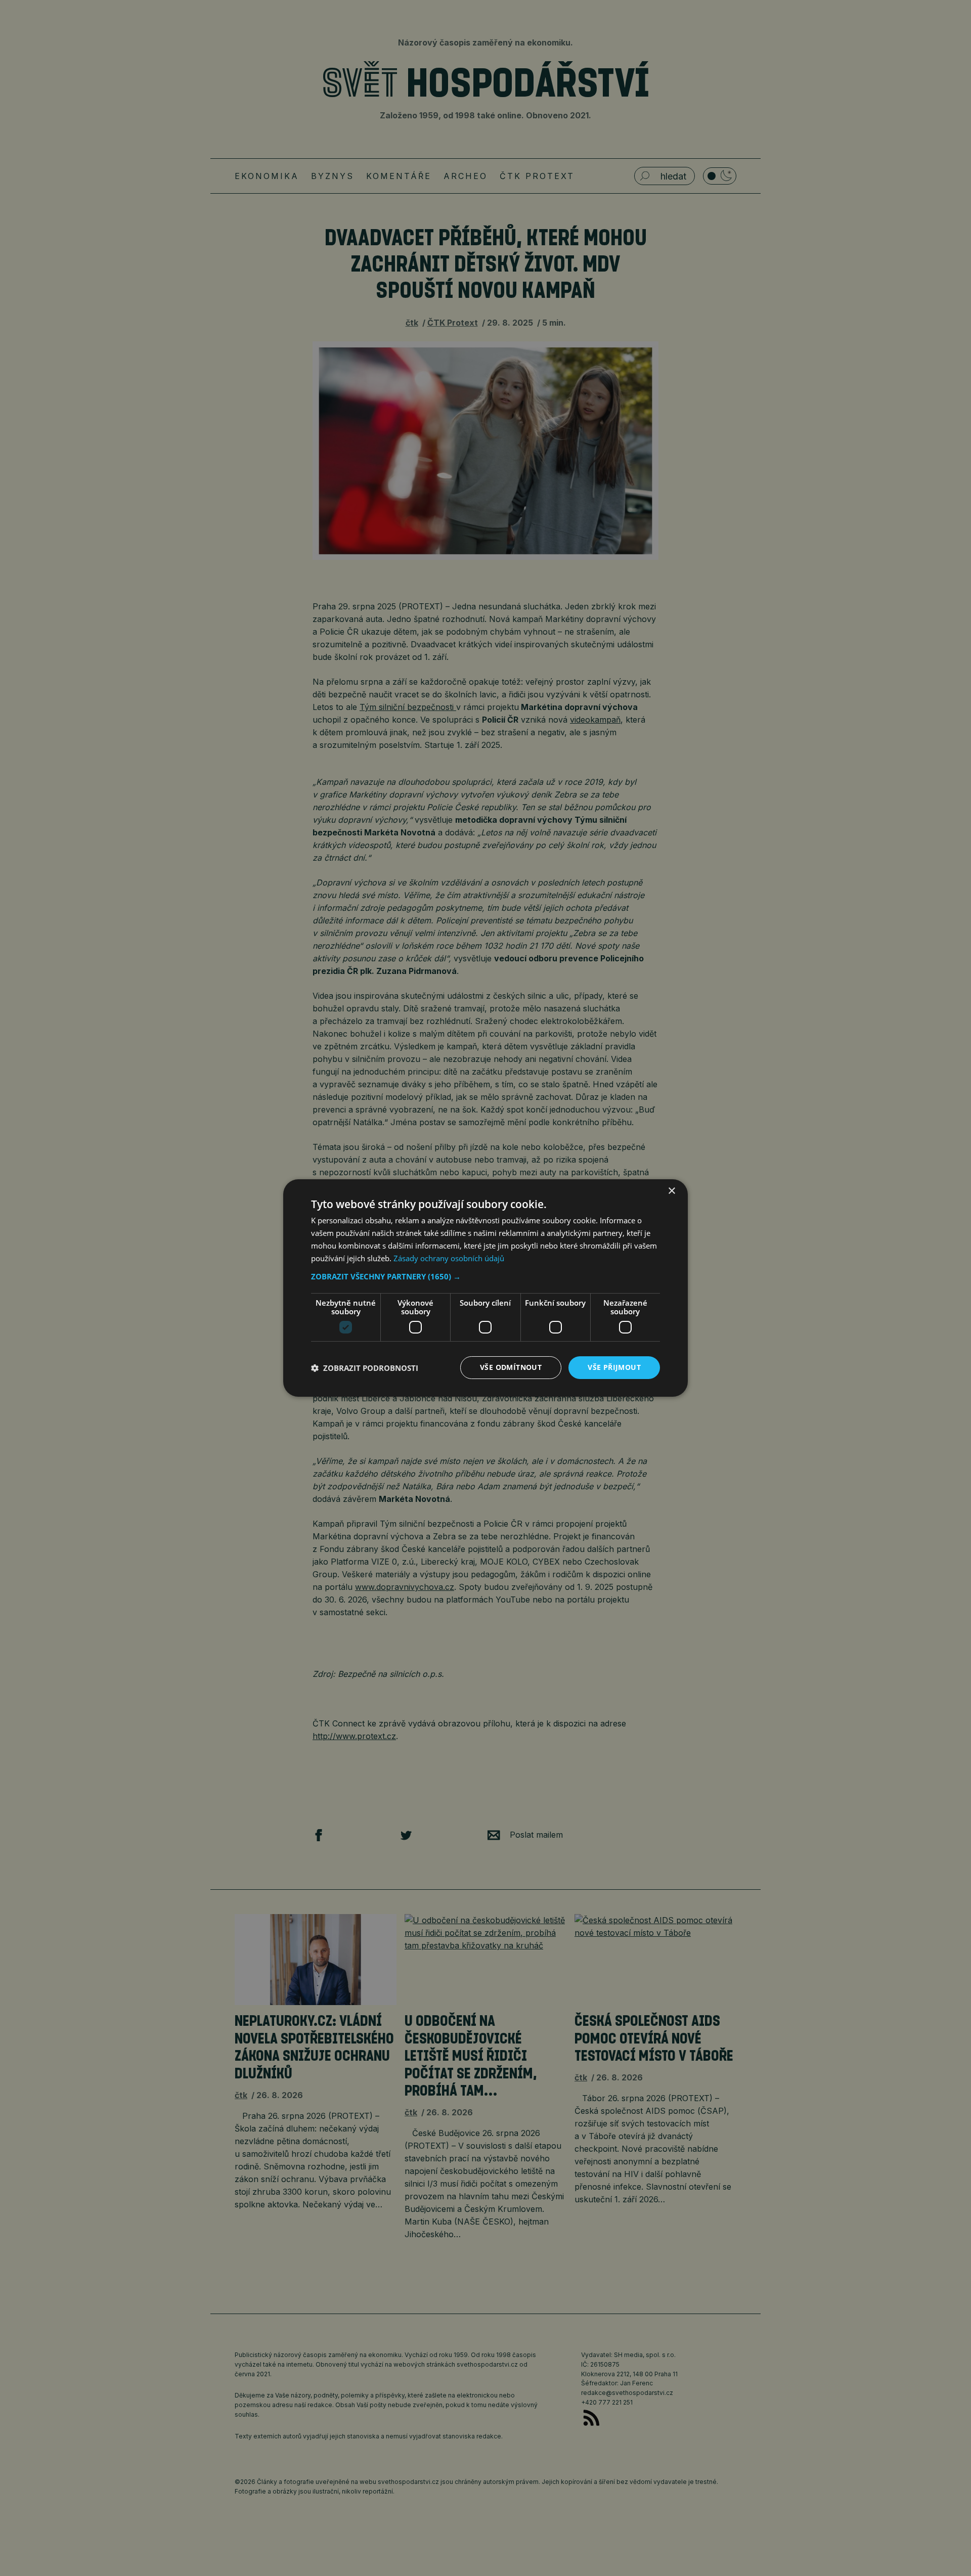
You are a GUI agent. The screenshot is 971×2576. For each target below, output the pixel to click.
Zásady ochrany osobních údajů (449, 1258)
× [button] (671, 1191)
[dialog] (485, 1288)
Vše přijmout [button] (614, 1367)
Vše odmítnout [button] (511, 1367)
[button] (485, 1276)
